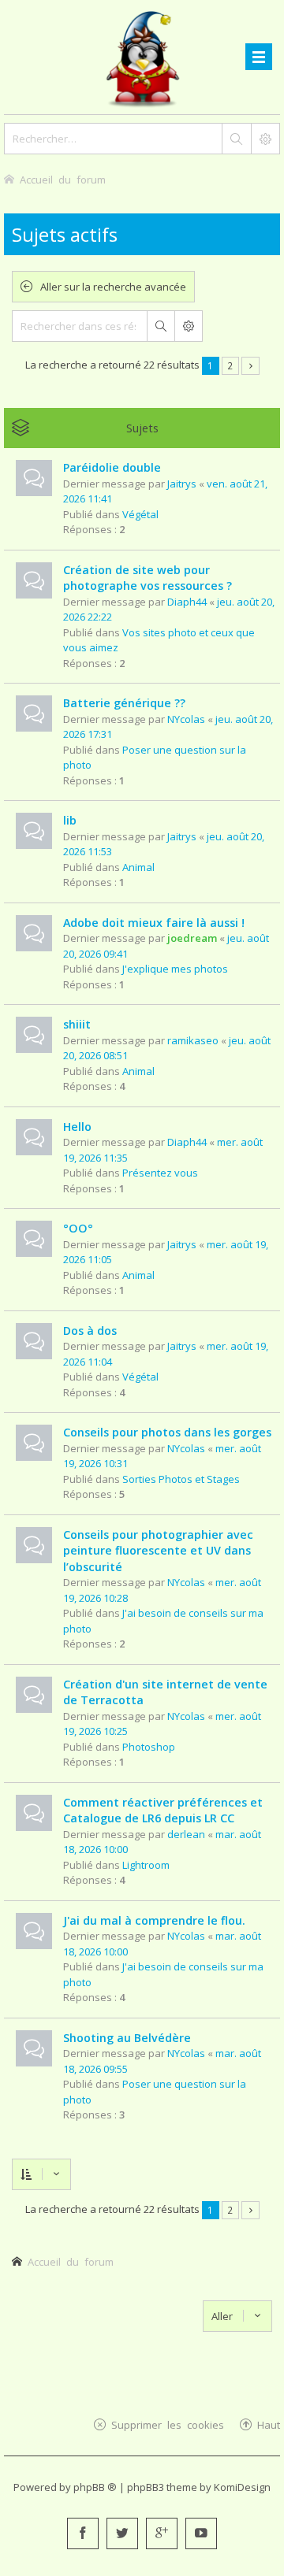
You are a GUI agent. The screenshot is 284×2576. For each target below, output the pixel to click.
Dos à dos (90, 1331)
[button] (250, 366)
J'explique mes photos (175, 969)
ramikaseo (193, 1040)
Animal (138, 867)
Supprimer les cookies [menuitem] (168, 2424)
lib (70, 820)
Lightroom (146, 1865)
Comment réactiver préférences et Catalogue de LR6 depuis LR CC (163, 1811)
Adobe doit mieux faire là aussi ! (154, 923)
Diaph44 (187, 602)
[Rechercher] (236, 139)
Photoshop (149, 1747)
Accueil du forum (71, 2261)
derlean (186, 1834)
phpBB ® (95, 2487)
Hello (77, 1127)
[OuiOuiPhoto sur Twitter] (122, 2533)
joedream (192, 938)
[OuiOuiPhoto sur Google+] (162, 2533)
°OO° (78, 1228)
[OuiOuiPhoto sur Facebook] (83, 2533)
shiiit (77, 1024)
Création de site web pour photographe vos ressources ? (148, 578)
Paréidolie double (112, 467)
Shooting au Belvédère (127, 2038)
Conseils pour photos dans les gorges (167, 1432)
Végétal (140, 514)
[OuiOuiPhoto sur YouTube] (201, 2533)
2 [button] (230, 365)
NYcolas (186, 719)
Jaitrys (182, 484)
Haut (269, 2424)
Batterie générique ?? (124, 703)
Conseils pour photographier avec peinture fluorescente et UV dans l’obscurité (158, 1551)
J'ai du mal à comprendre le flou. (154, 1920)
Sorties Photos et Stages (181, 1479)
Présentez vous (160, 1173)
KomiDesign (242, 2487)
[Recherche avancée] (265, 139)
